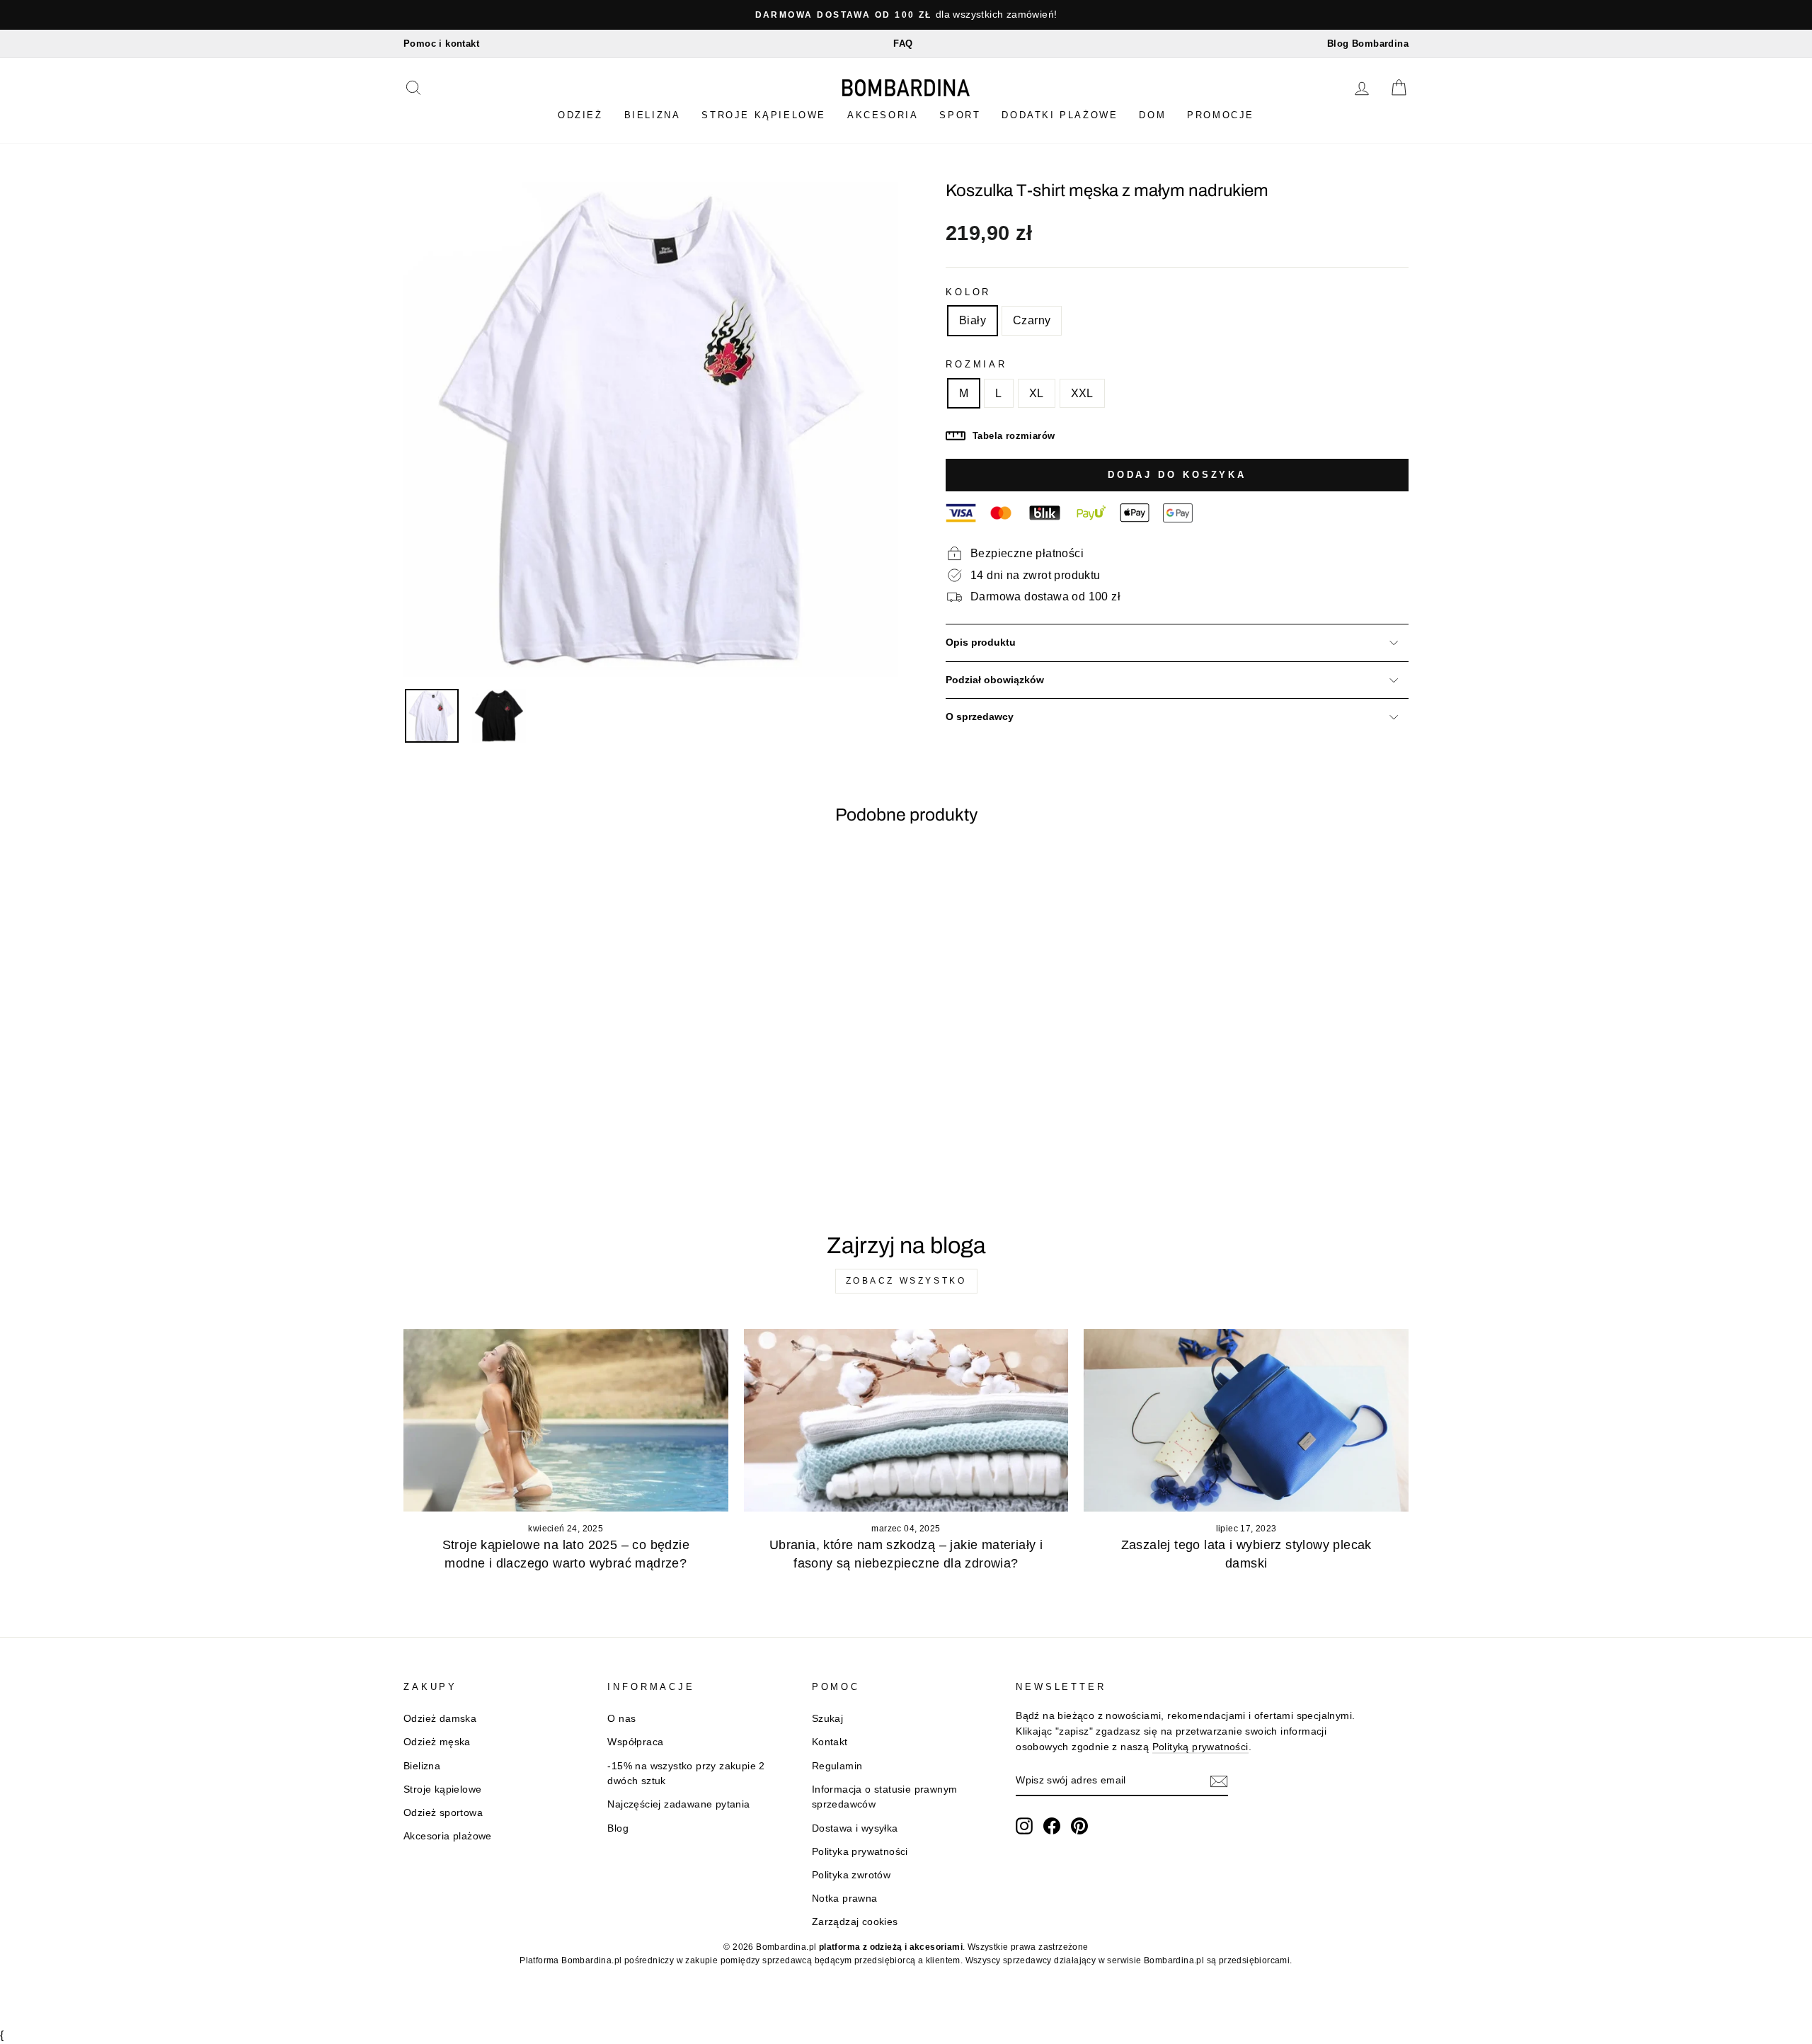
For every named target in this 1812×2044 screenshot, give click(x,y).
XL (1037, 393)
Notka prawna (845, 1899)
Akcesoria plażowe (448, 1836)
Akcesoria (883, 115)
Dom (1152, 115)
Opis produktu (981, 643)
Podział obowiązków (995, 680)
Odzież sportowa (443, 1813)
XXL (1082, 393)
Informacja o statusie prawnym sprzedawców (885, 1797)
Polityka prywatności (860, 1852)
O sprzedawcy (980, 717)
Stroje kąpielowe (764, 115)
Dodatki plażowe (1060, 115)
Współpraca (635, 1742)
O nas (621, 1719)
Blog (618, 1828)
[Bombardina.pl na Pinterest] (1079, 1826)
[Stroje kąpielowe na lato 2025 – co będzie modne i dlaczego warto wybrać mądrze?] (566, 1420)
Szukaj (827, 1719)
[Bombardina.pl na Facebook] (1052, 1826)
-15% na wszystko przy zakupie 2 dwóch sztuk (686, 1774)
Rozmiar (976, 364)
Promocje (1221, 115)
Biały (973, 320)
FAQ (903, 44)
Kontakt (830, 1742)
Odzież (580, 115)
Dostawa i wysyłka (855, 1828)
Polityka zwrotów (851, 1875)
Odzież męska (437, 1742)
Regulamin (837, 1766)
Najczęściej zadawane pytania (678, 1804)
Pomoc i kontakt (441, 44)
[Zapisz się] (1219, 1781)
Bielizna (653, 115)
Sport (960, 115)
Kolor (968, 292)
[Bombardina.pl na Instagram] (1024, 1826)
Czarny (1032, 320)
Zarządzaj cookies (855, 1922)
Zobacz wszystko (906, 1281)
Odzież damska (440, 1719)
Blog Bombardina (1368, 44)
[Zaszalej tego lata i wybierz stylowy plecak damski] (1246, 1420)
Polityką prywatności (1200, 1747)
